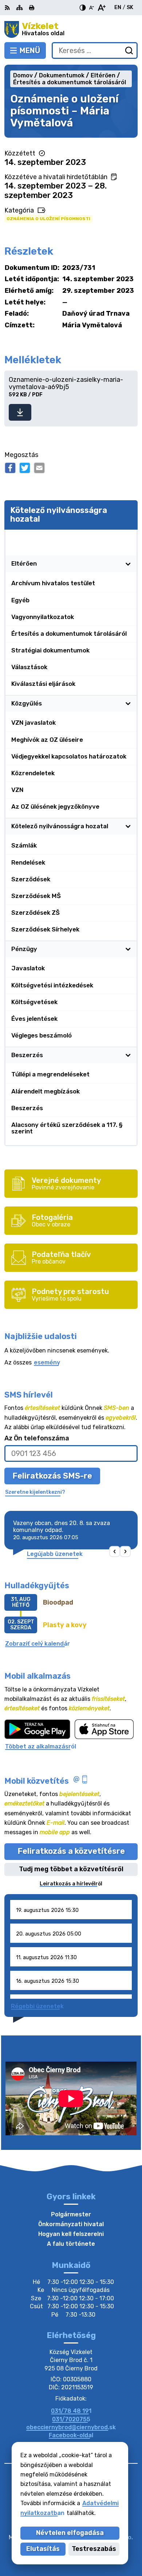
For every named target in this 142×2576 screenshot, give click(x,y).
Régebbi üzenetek (37, 2006)
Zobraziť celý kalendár (38, 1644)
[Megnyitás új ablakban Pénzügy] (128, 949)
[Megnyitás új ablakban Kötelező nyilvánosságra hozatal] (128, 538)
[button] (115, 1552)
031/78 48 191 (71, 2411)
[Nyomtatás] (32, 8)
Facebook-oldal (71, 2435)
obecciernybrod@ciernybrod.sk (71, 2427)
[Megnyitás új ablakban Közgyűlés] (128, 703)
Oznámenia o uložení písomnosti (48, 219)
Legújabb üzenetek (55, 1554)
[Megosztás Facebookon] (10, 468)
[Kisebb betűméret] (91, 8)
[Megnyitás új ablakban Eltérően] (128, 564)
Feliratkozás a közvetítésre (71, 1851)
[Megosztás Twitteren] (25, 468)
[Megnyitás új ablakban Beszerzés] (128, 1055)
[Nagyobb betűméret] (101, 8)
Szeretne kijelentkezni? (35, 1492)
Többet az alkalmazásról (41, 1746)
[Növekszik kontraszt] (83, 8)
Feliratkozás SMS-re (52, 1476)
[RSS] (8, 8)
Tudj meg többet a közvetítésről (71, 1869)
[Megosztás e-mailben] (39, 468)
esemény (47, 1362)
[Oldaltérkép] (19, 8)
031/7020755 (71, 2419)
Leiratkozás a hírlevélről (71, 1884)
